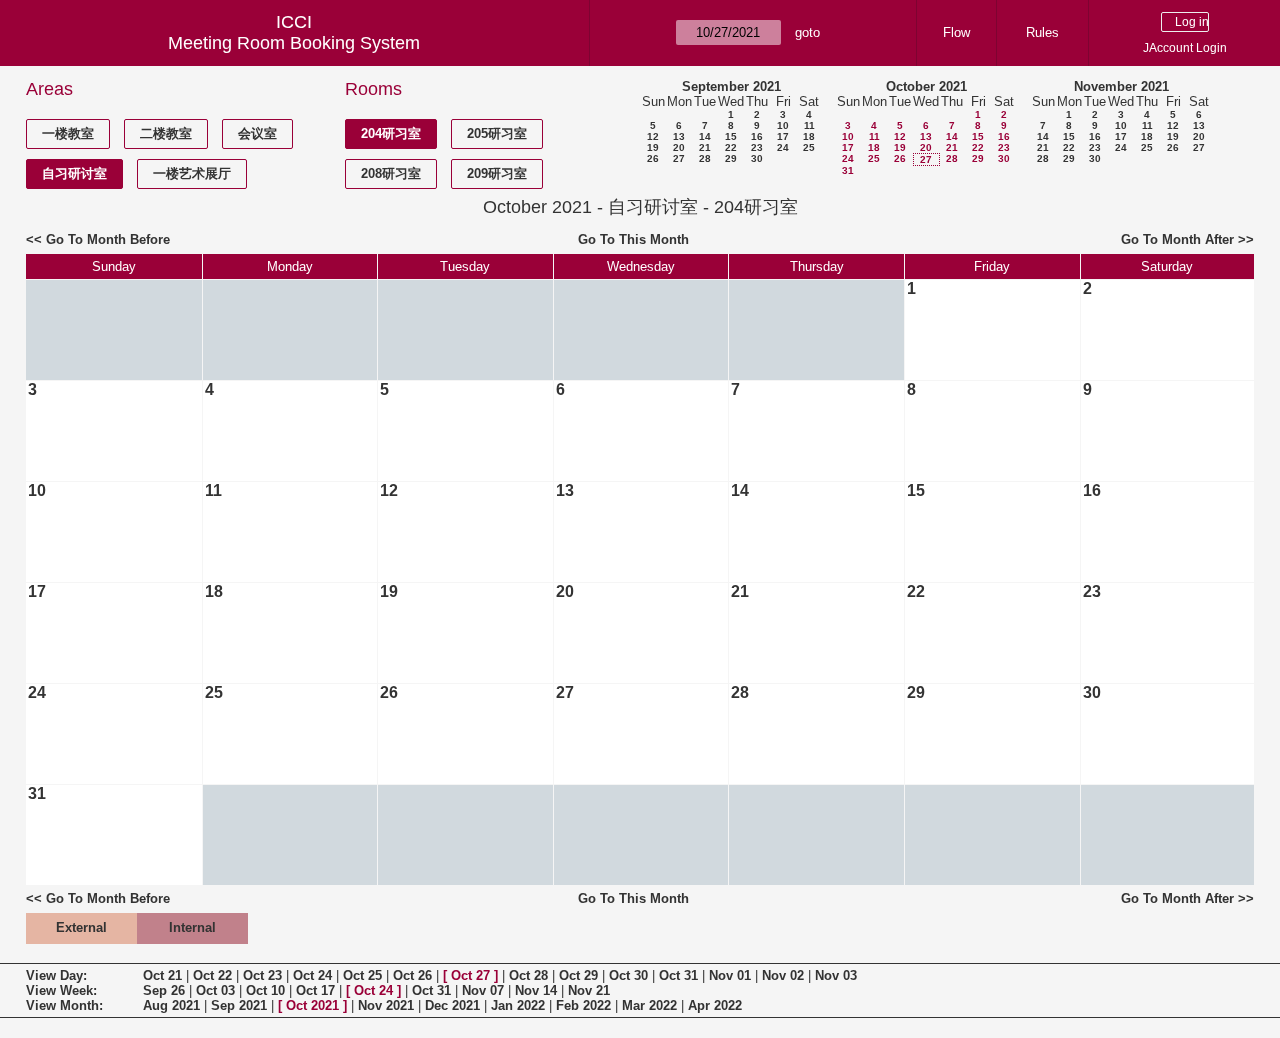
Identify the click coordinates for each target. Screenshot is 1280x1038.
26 (653, 158)
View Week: (61, 990)
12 (653, 136)
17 (783, 136)
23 (757, 147)
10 (783, 125)
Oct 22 (212, 975)
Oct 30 (628, 975)
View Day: (56, 975)
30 (757, 158)
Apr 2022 (715, 1005)
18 (809, 136)
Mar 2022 (649, 1005)
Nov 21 (589, 990)
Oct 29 (578, 975)
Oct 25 (362, 975)
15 (731, 136)
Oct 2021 (312, 1005)
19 (653, 147)
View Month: (64, 1005)
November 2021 (1121, 86)
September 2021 (731, 86)
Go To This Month (633, 239)
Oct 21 (162, 975)
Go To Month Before (108, 239)
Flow (956, 32)
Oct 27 (470, 975)
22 (731, 147)
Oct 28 (528, 975)
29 (731, 158)
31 (848, 170)
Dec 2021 (452, 1005)
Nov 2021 (386, 1005)
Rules (1042, 32)
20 (679, 147)
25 (809, 147)
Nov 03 (836, 975)
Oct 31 (678, 975)
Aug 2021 (171, 1005)
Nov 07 (483, 990)
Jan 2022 (518, 1005)
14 (705, 136)
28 (705, 158)
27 (679, 158)
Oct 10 (265, 990)
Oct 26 (412, 975)
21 (705, 147)
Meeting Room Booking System (294, 43)
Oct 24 (312, 975)
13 (679, 136)
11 (809, 125)
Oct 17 (315, 990)
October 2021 (926, 86)
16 (757, 136)
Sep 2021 (239, 1005)
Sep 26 (164, 990)
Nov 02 (783, 975)
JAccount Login (1185, 48)
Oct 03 (215, 990)
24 (783, 147)
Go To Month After (1177, 239)
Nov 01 (730, 975)
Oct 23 (262, 975)
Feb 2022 (583, 1005)
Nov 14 (536, 990)
